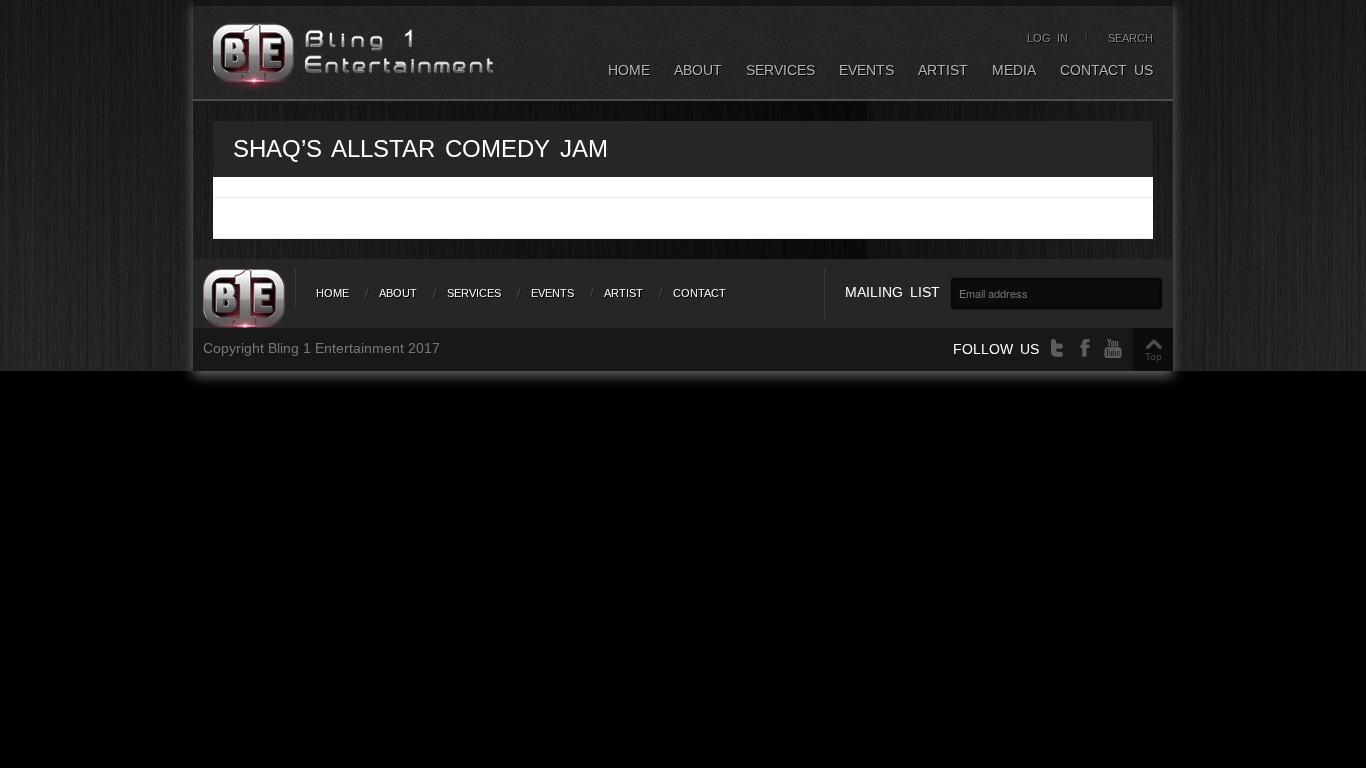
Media (1014, 70)
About (698, 70)
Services (780, 70)
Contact (699, 293)
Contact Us (1106, 70)
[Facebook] (1085, 348)
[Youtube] (1113, 348)
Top (1153, 356)
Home (629, 70)
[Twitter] (1057, 348)
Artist (943, 70)
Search (1130, 38)
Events (866, 70)
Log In (1047, 38)
